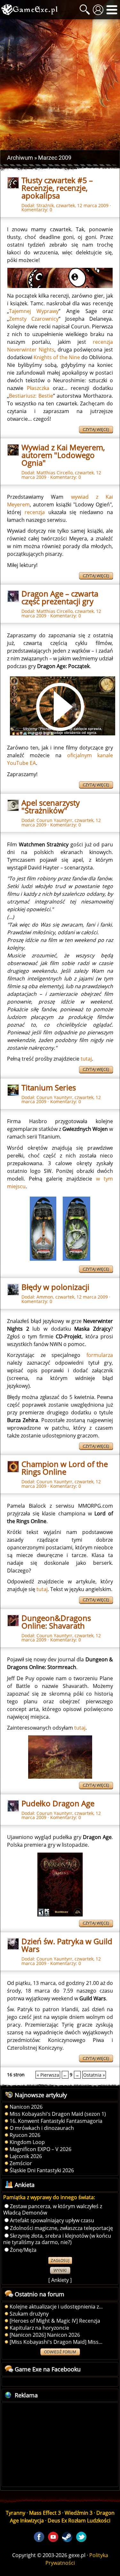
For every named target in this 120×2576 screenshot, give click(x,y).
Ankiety (60, 2280)
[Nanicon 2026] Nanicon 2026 (45, 2335)
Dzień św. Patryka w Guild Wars (67, 1945)
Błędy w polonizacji (55, 1287)
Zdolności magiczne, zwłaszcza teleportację (61, 2228)
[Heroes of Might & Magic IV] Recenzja (55, 2321)
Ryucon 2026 (25, 2135)
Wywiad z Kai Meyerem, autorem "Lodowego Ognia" (63, 455)
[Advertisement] (60, 85)
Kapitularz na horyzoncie (39, 2328)
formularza (100, 1355)
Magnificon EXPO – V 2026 (40, 2149)
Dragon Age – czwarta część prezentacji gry (60, 597)
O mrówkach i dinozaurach (42, 2128)
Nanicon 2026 (26, 2107)
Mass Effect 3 (45, 2513)
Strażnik (45, 205)
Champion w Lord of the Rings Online (65, 1468)
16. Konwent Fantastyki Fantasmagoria (56, 2121)
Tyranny (16, 2513)
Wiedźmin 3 (79, 2513)
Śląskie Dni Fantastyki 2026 (42, 2170)
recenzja (35, 512)
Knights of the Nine (57, 357)
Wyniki (60, 2271)
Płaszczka (38, 388)
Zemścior (21, 2163)
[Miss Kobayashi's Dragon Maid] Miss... (56, 2342)
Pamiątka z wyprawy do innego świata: (49, 2197)
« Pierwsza (48, 2075)
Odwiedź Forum (60, 2352)
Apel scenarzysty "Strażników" (51, 806)
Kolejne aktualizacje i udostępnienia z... (56, 2307)
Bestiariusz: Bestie (31, 396)
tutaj (86, 1059)
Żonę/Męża (23, 2250)
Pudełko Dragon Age (58, 1803)
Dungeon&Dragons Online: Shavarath (56, 1622)
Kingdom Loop (27, 2142)
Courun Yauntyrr (54, 820)
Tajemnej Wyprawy (34, 311)
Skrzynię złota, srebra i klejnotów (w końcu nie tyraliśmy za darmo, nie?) (57, 2239)
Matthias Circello (55, 473)
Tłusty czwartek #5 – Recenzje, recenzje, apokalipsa (57, 188)
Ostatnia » (94, 2075)
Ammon (45, 1297)
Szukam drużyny (29, 2314)
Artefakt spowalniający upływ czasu (52, 2220)
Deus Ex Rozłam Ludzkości (79, 2521)
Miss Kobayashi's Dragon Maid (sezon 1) (58, 2114)
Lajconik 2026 (26, 2156)
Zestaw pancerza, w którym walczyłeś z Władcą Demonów (53, 2209)
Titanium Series (49, 1087)
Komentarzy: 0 (37, 210)
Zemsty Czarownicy (34, 319)
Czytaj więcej (96, 430)
